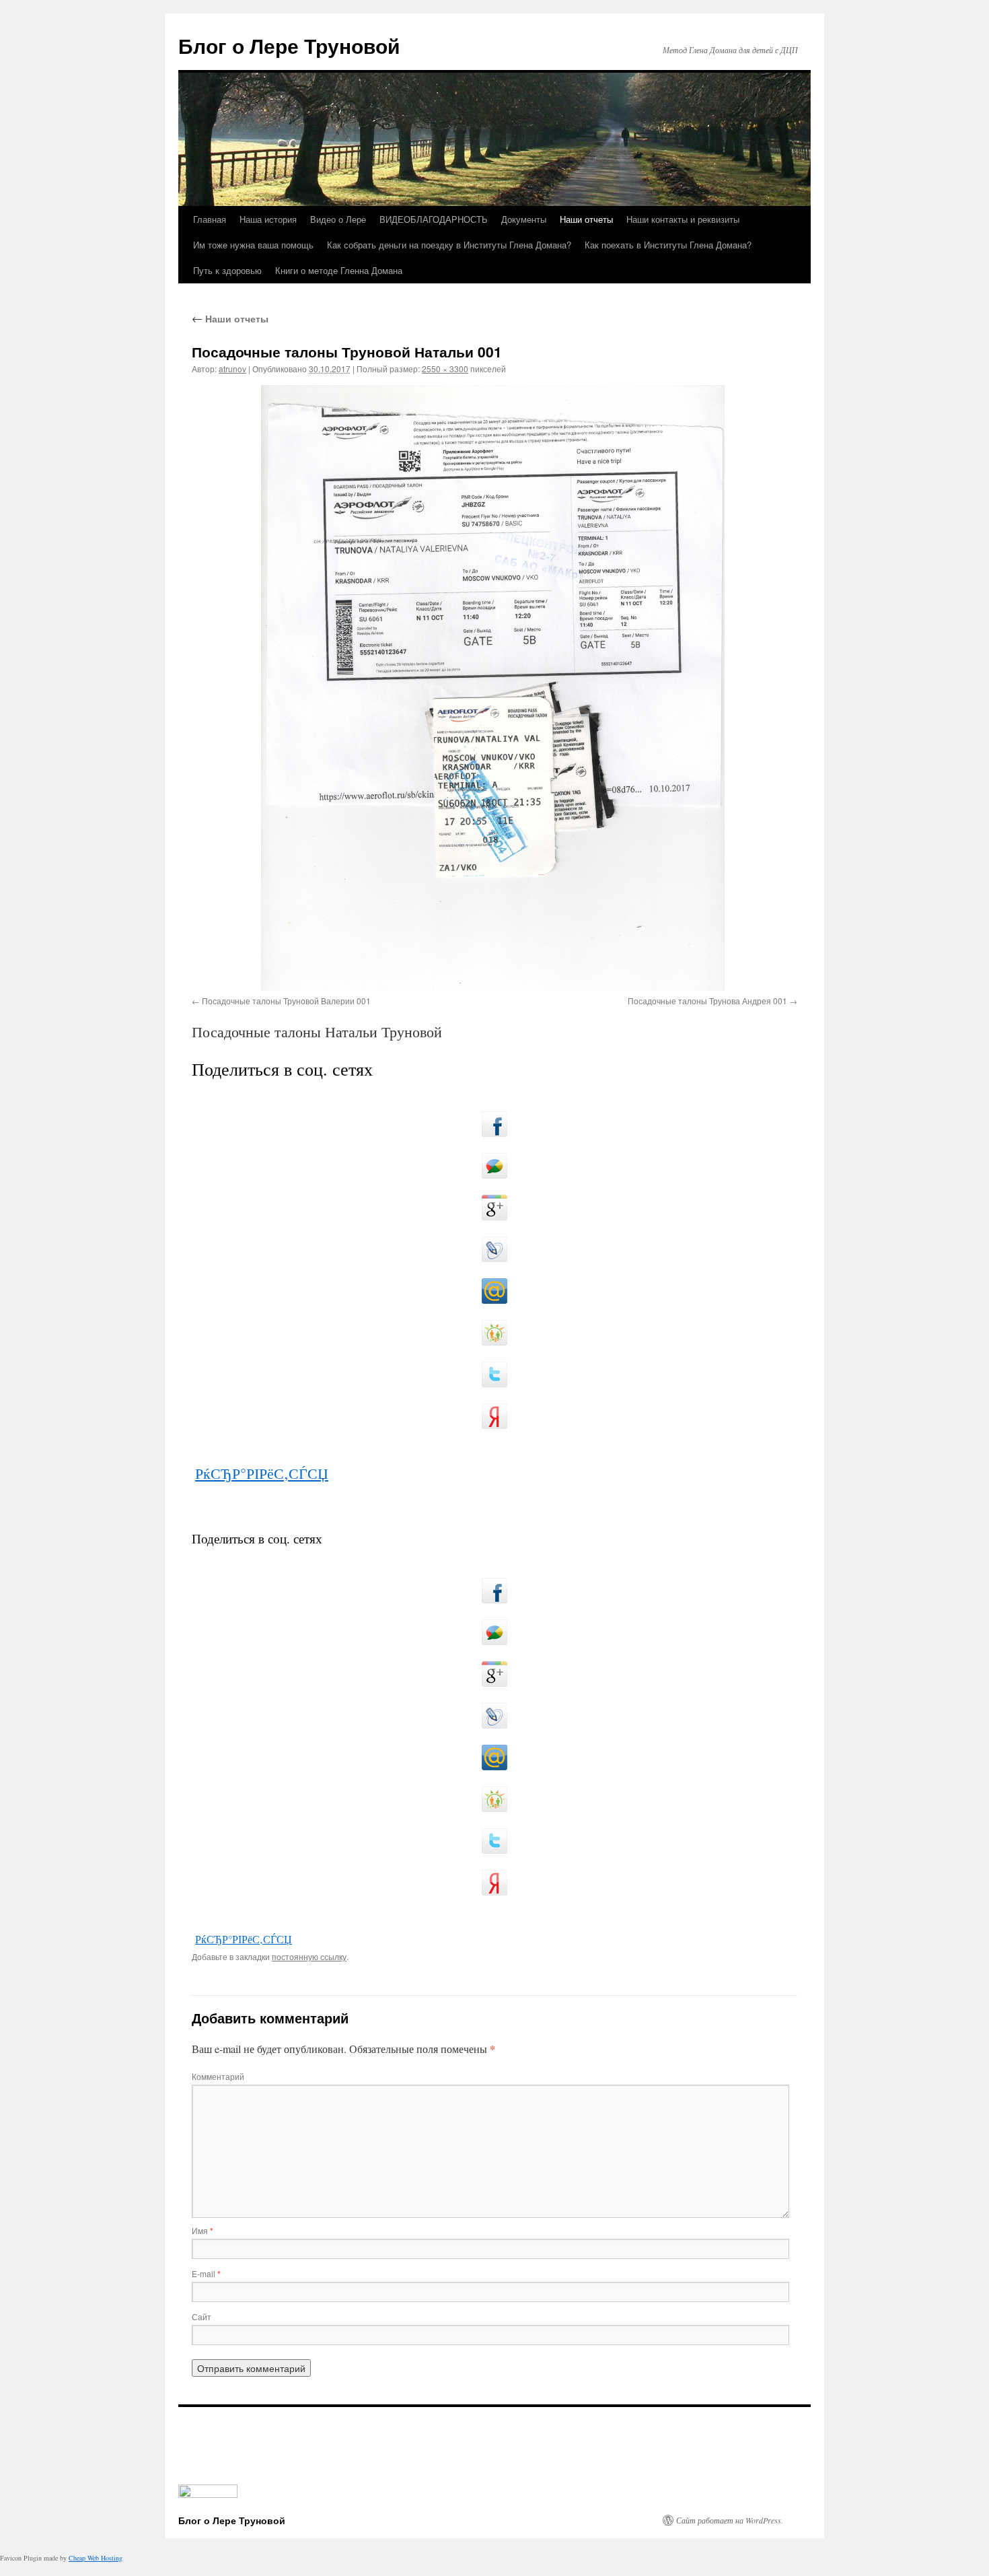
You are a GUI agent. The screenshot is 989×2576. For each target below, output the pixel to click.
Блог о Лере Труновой (289, 45)
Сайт (202, 2317)
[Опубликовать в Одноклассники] (494, 1333)
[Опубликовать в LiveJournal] (494, 1249)
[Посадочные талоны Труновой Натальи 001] (494, 688)
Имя (203, 2230)
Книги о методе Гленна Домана (339, 270)
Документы (524, 219)
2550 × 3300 (445, 369)
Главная (210, 219)
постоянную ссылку (309, 1956)
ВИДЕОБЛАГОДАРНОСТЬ (434, 219)
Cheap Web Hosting (96, 2558)
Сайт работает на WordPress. (730, 2520)
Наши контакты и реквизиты (683, 219)
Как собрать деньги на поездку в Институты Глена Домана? (449, 245)
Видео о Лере (338, 219)
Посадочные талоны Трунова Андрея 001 (707, 1001)
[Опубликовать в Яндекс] (494, 1416)
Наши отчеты (586, 219)
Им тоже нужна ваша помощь (253, 245)
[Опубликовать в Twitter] (494, 1374)
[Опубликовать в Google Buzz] (494, 1166)
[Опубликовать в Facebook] (494, 1124)
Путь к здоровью (227, 270)
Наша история (268, 219)
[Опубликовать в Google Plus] (494, 1208)
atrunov (232, 369)
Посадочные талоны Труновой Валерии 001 (286, 1001)
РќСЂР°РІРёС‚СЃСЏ (262, 1473)
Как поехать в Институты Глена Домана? (668, 245)
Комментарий (218, 2076)
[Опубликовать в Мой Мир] (494, 1291)
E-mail (206, 2273)
